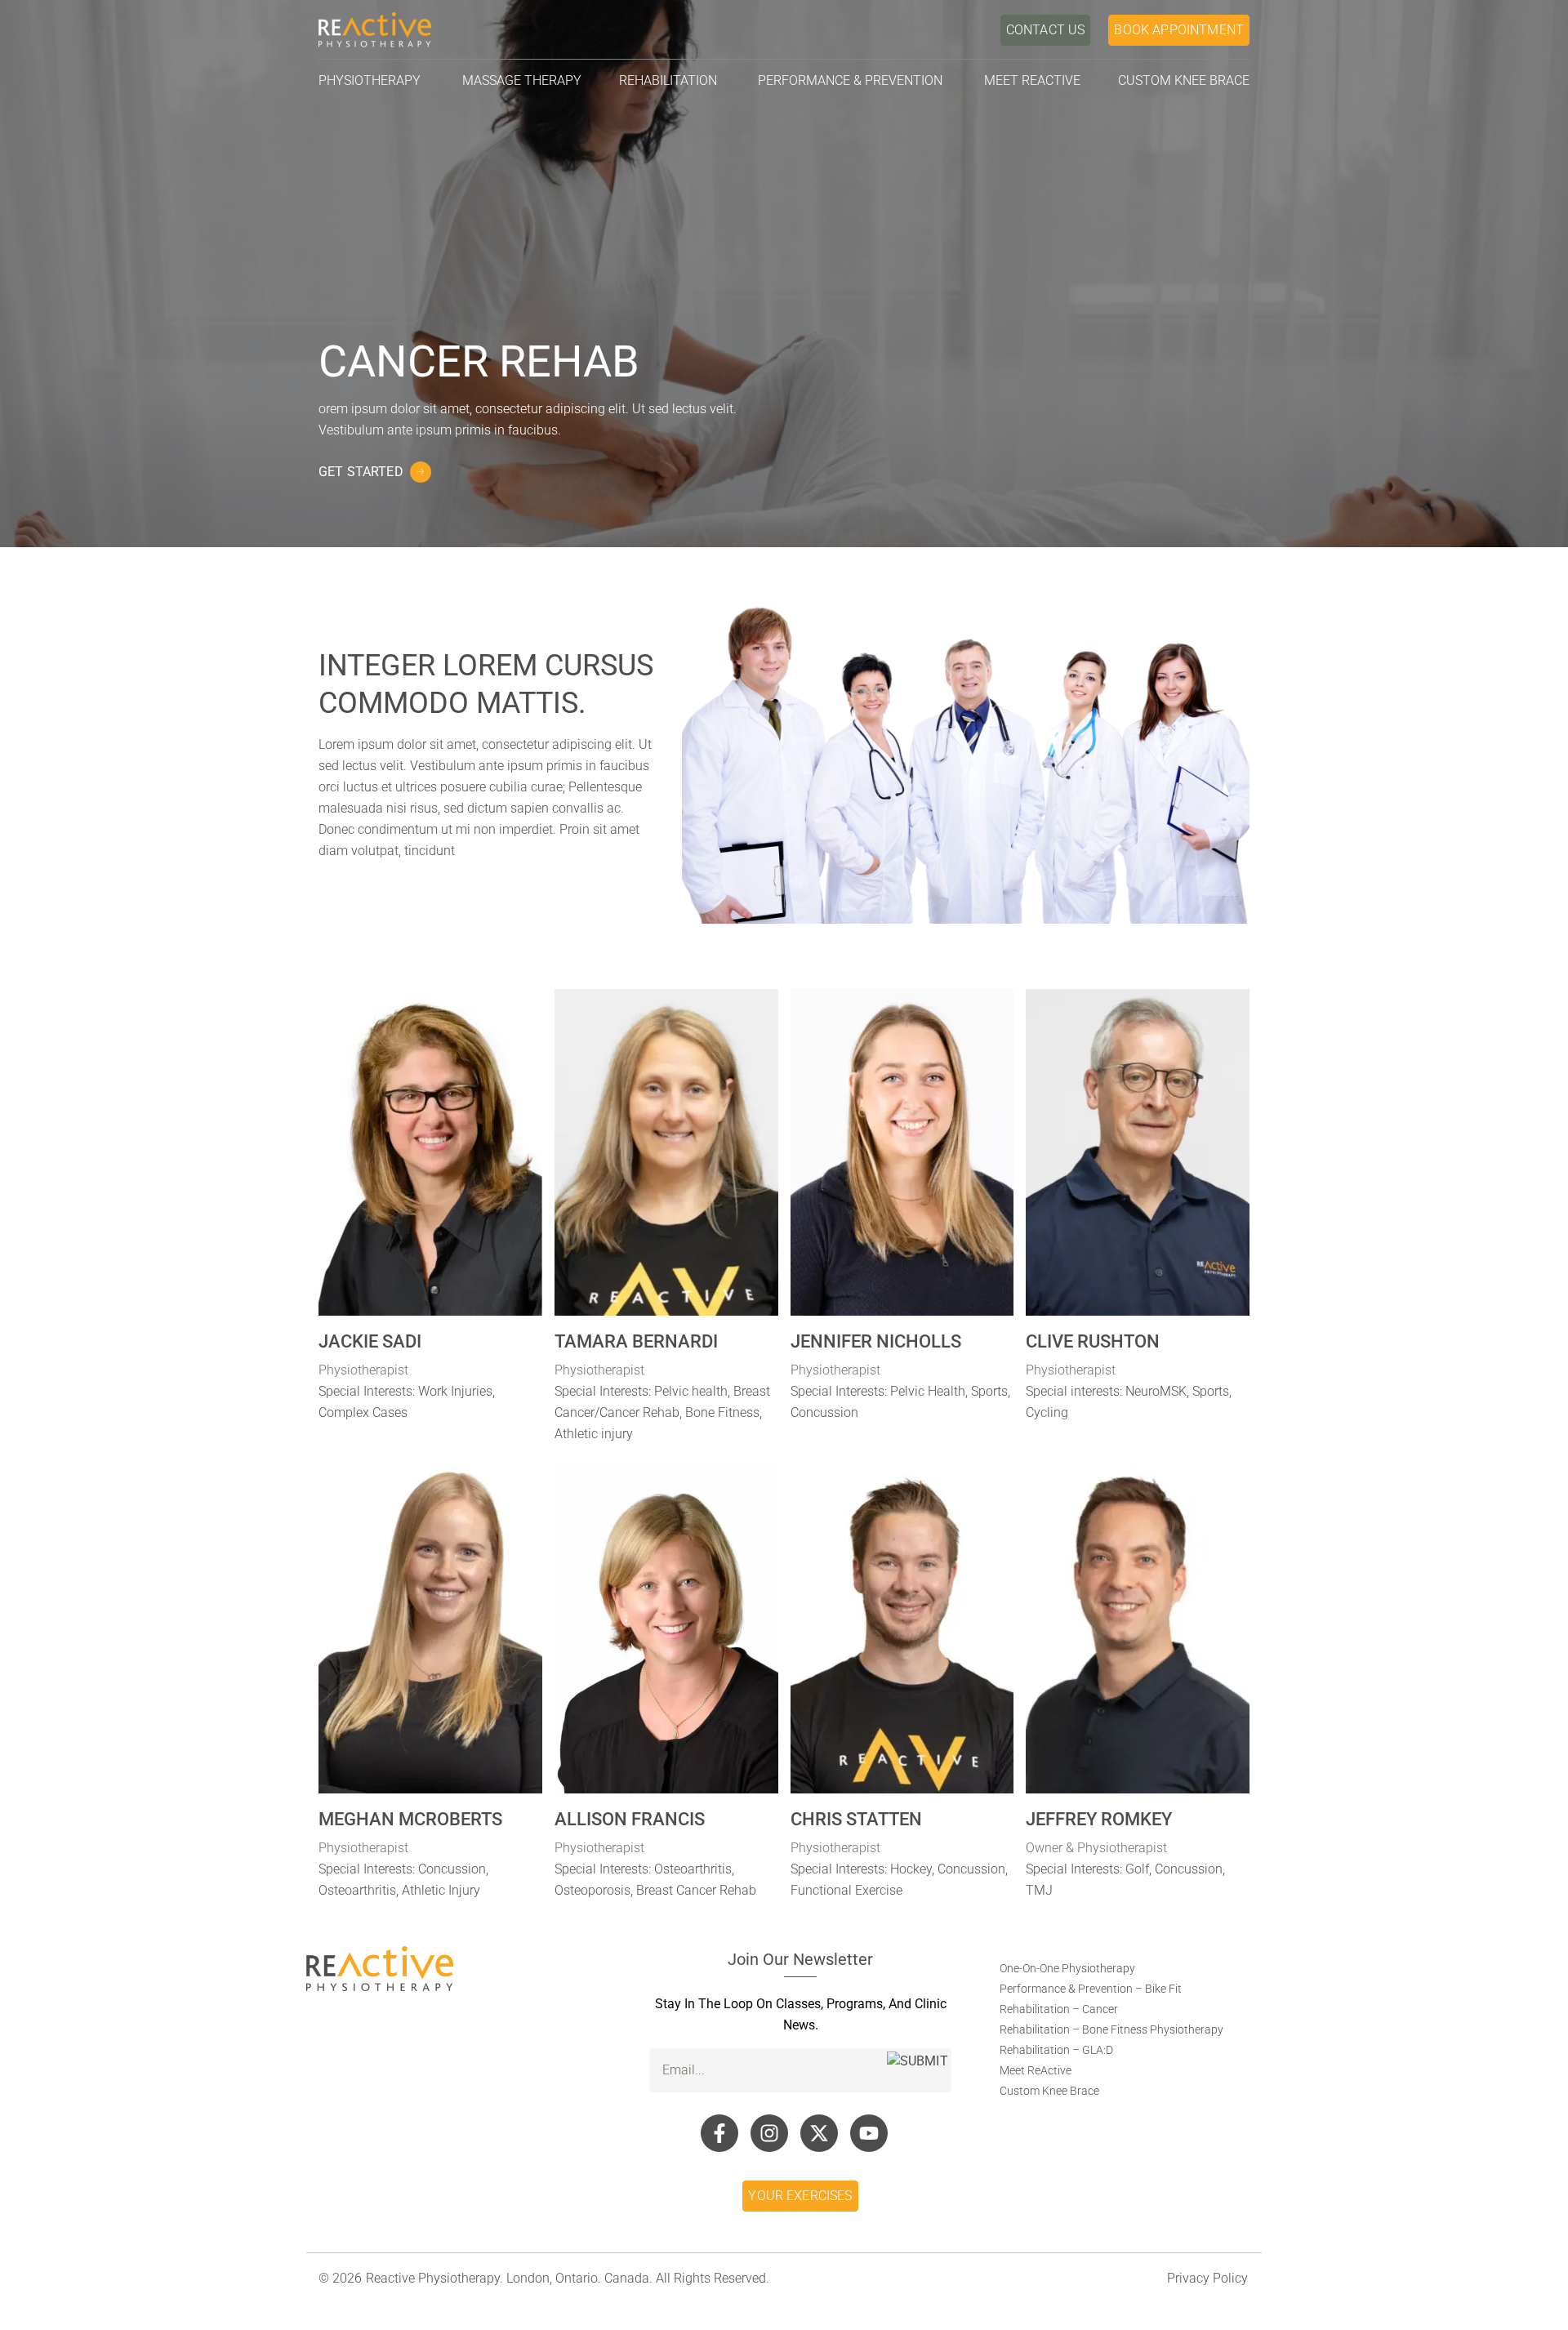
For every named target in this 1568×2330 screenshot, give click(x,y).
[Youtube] (869, 2133)
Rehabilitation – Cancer (1059, 2009)
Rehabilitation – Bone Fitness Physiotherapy (1111, 2029)
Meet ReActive (1036, 2070)
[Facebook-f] (719, 2133)
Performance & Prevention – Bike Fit (1091, 1989)
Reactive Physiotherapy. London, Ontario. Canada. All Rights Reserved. (568, 2278)
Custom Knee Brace (1049, 2091)
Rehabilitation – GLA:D (1056, 2050)
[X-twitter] (819, 2133)
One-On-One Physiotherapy (1067, 1968)
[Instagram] (769, 2133)
